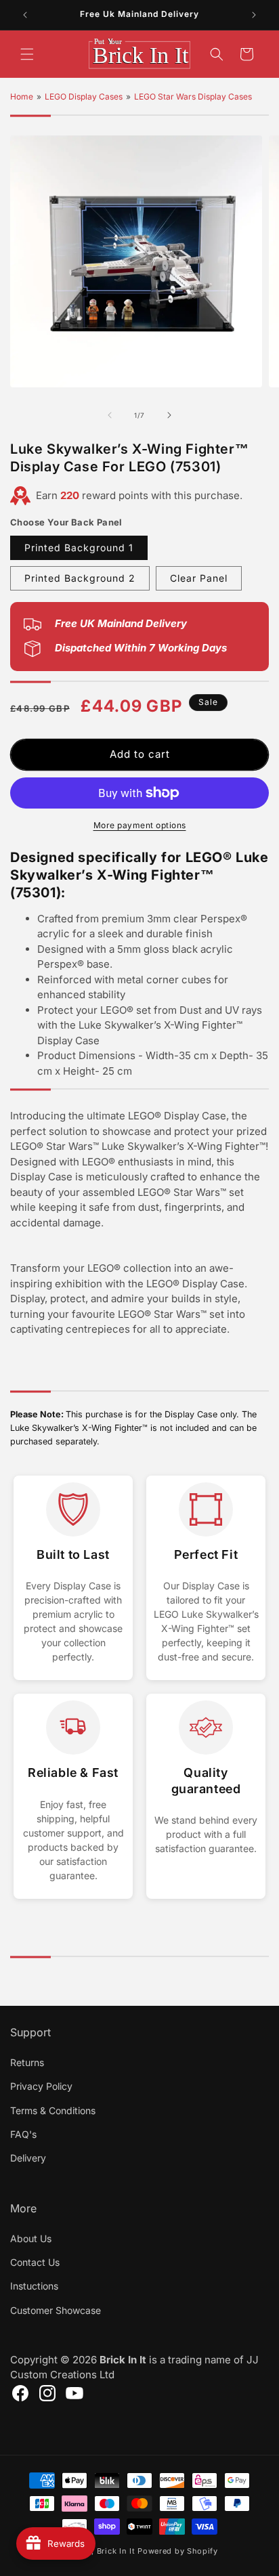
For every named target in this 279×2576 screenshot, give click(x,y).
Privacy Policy (41, 2086)
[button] (27, 54)
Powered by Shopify (178, 2551)
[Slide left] (110, 415)
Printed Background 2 (80, 578)
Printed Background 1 (79, 548)
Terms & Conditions (53, 2110)
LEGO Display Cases (84, 96)
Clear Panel (199, 578)
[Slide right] (169, 415)
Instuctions (34, 2286)
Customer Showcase (56, 2310)
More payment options (140, 825)
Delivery (28, 2158)
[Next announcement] (254, 15)
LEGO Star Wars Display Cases (193, 96)
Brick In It (116, 2551)
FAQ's (23, 2134)
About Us (31, 2238)
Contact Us (35, 2262)
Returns (27, 2062)
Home (22, 96)
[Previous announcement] (25, 15)
